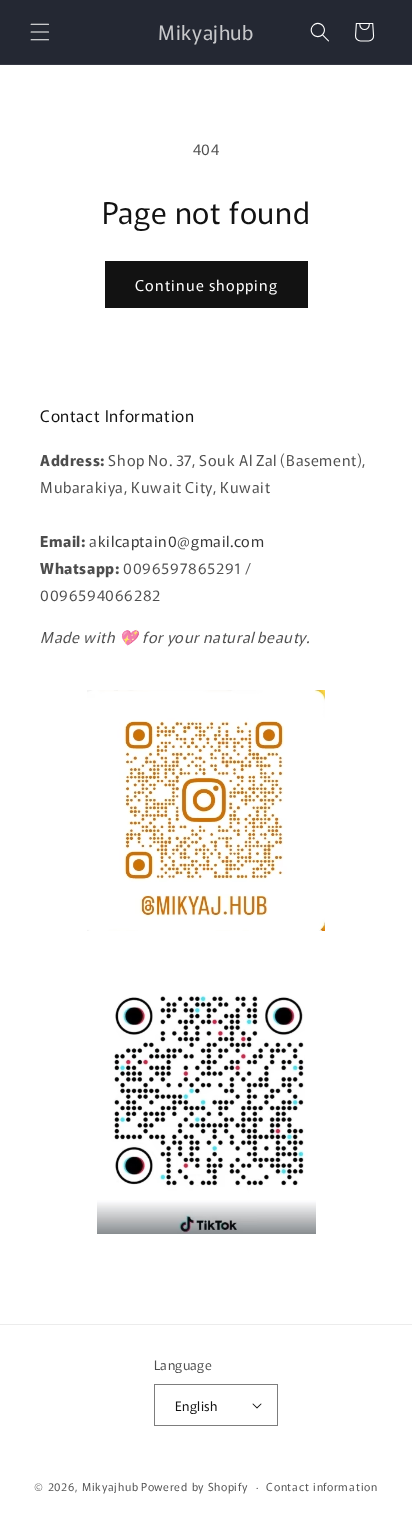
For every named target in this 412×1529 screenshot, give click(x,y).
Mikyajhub (110, 1486)
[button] (40, 32)
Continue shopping (206, 284)
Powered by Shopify (194, 1486)
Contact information (321, 1486)
